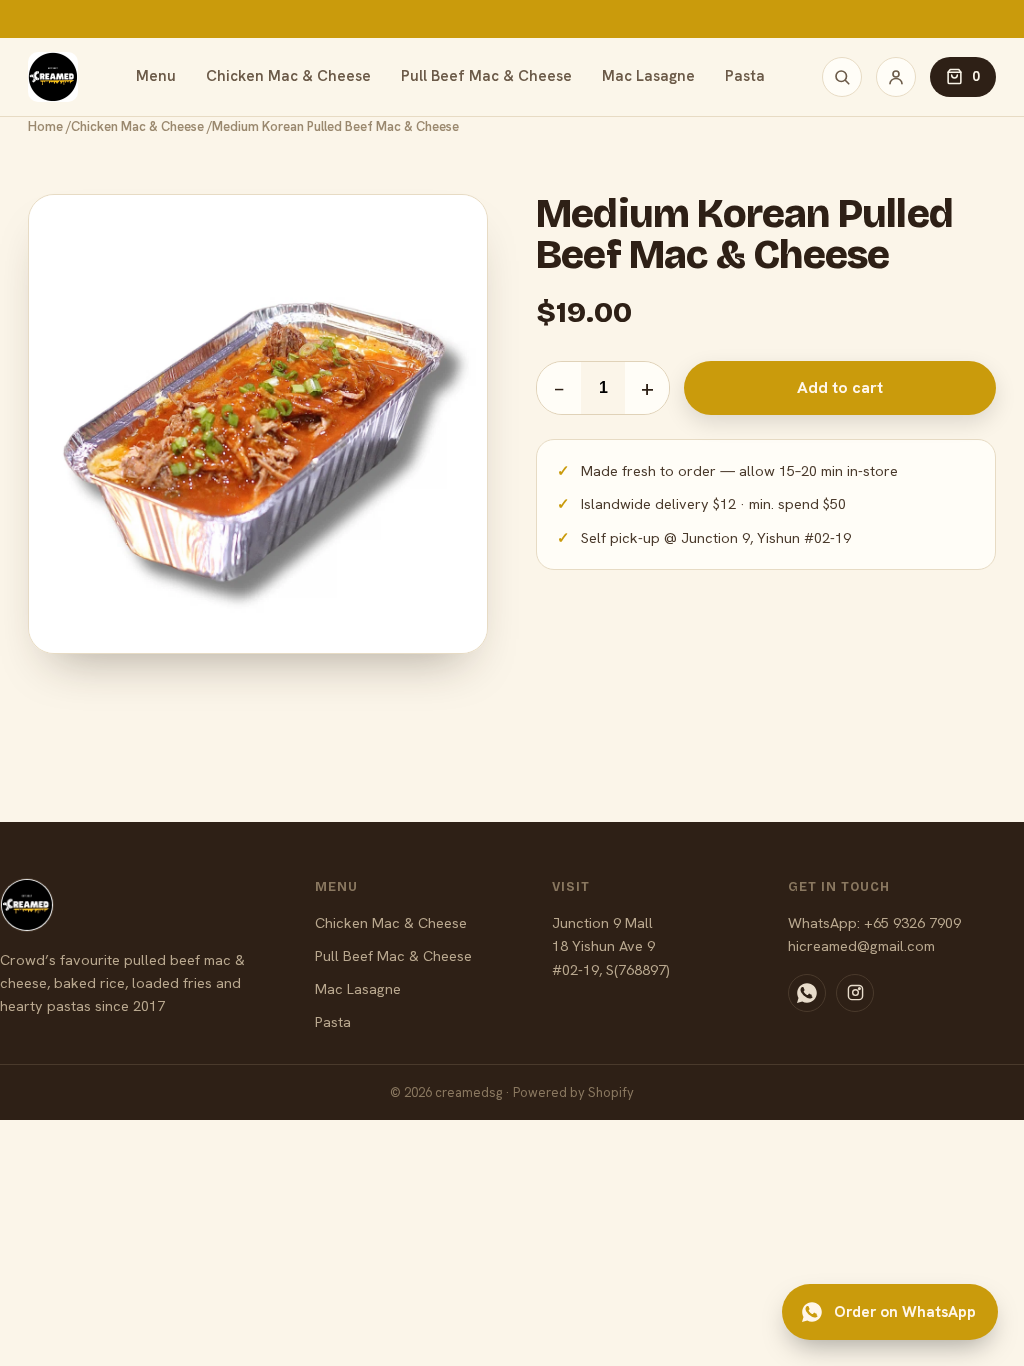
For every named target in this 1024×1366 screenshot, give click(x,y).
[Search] (842, 77)
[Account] (896, 77)
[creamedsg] (53, 77)
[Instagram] (855, 993)
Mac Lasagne (648, 76)
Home (45, 126)
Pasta (745, 76)
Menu (156, 76)
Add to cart (840, 387)
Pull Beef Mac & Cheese (486, 76)
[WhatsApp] (807, 993)
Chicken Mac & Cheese (288, 76)
